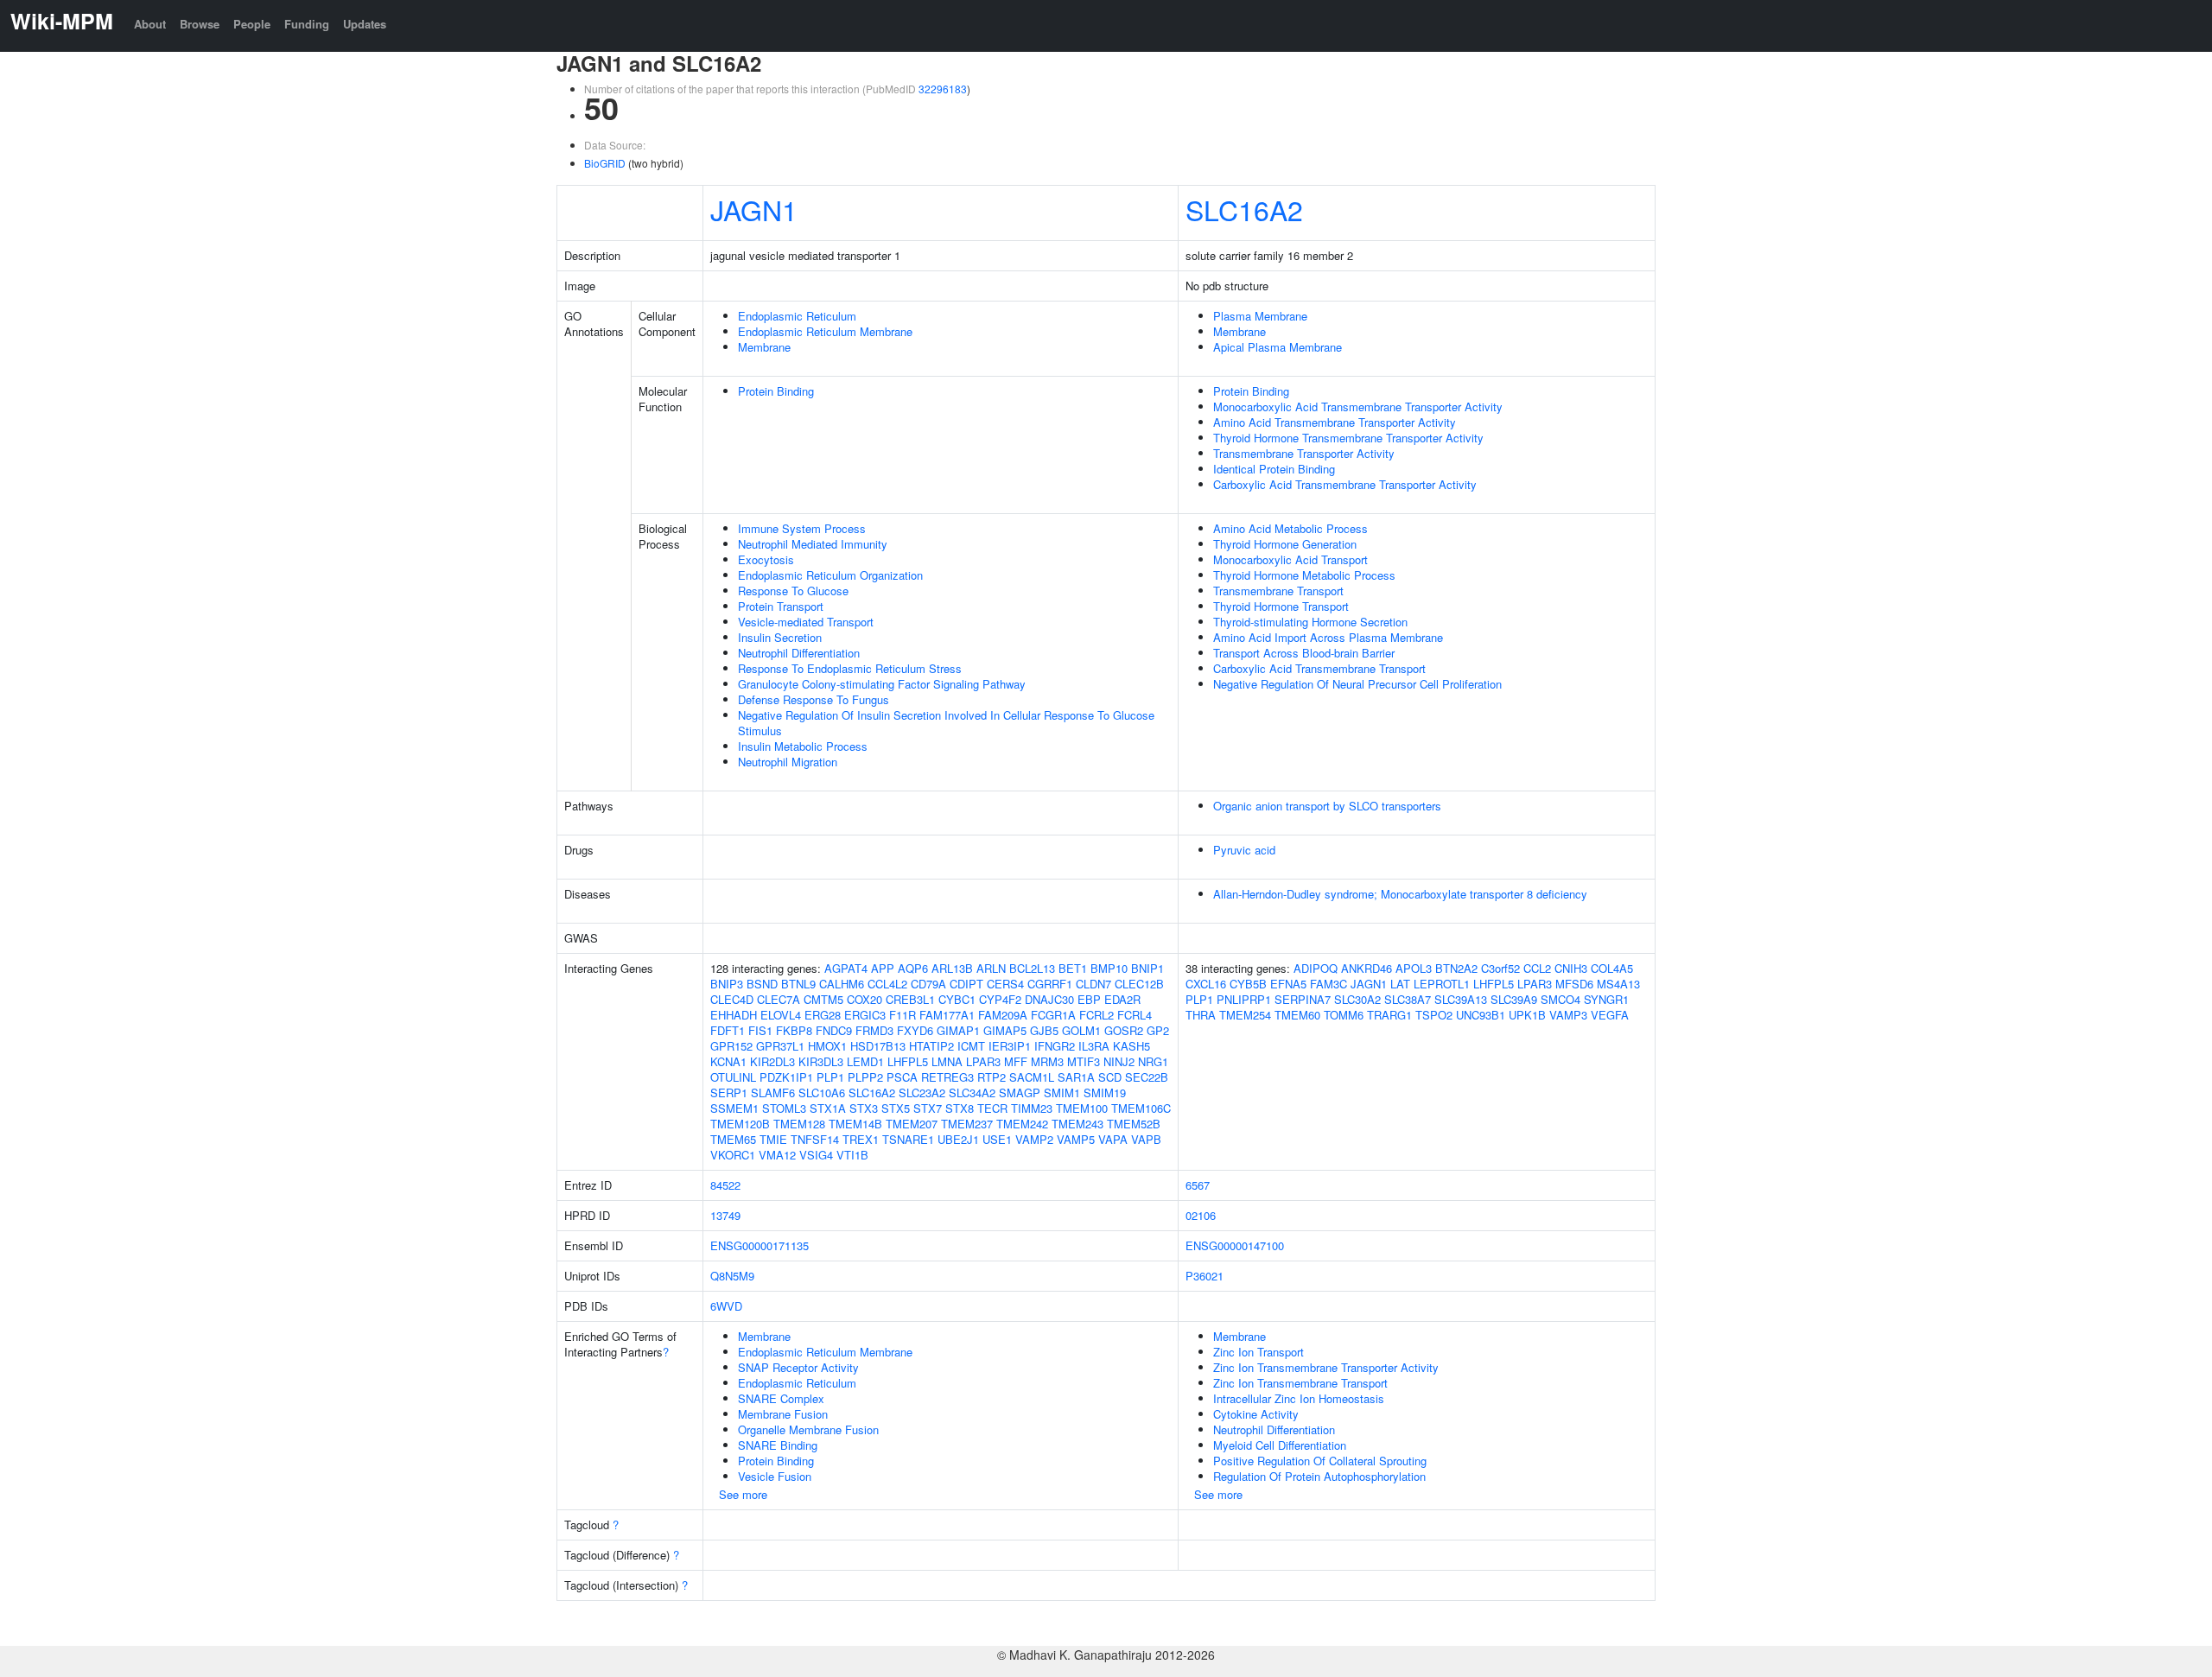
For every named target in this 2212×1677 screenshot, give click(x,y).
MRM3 (1047, 1061)
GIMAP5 (1005, 1030)
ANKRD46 (1367, 968)
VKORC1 (733, 1155)
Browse (200, 24)
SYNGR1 (1606, 999)
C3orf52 (1500, 968)
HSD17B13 (878, 1046)
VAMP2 (1034, 1139)
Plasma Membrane (1260, 316)
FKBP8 (794, 1030)
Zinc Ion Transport (1259, 1352)
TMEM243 (1077, 1124)
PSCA (902, 1077)
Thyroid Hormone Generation (1285, 544)
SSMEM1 (734, 1108)
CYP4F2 (1000, 999)
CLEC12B (1139, 984)
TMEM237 (967, 1124)
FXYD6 (915, 1030)
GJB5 (1044, 1030)
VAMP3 (1568, 1015)
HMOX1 (827, 1046)
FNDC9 (834, 1030)
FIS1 (760, 1030)
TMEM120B (740, 1124)
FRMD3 (874, 1030)
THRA (1201, 1015)
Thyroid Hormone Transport (1281, 606)
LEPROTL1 (1442, 984)
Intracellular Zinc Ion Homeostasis (1299, 1398)
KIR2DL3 (772, 1061)
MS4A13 (1618, 984)
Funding (307, 24)
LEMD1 (865, 1061)
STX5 (896, 1108)
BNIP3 (727, 984)
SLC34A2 (972, 1093)
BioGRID (605, 163)
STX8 (960, 1108)
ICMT (971, 1046)
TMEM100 (1082, 1108)
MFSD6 (1574, 984)
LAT (1400, 984)
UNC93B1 (1481, 1015)
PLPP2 (865, 1077)
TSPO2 (1434, 1015)
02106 (1201, 1215)
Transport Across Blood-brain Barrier (1304, 653)
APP (883, 968)
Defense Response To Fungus (814, 699)
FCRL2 (1096, 1015)
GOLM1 (1081, 1030)
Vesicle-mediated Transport (806, 622)
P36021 (1205, 1276)
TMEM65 (733, 1139)
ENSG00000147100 (1235, 1245)
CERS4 (1005, 984)
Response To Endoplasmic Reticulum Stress (850, 668)
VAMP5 (1076, 1139)
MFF (1016, 1061)
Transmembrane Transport (1278, 591)
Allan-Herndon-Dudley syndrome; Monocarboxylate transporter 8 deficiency (1400, 894)
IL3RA (1094, 1046)
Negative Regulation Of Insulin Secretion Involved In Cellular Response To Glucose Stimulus (946, 723)
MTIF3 (1084, 1061)
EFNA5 (1288, 984)
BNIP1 (1147, 968)
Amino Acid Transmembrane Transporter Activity (1335, 422)
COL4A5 (1612, 968)
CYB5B (1248, 984)
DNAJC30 (1049, 999)
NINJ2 (1119, 1061)
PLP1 (830, 1077)
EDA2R (1122, 999)
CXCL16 (1206, 984)
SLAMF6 (773, 1093)
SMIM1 (1062, 1093)
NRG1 (1153, 1061)
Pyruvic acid (1244, 850)
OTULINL (733, 1077)
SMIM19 (1105, 1093)
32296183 (943, 89)
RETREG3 (947, 1077)
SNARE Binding (778, 1445)
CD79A (928, 984)
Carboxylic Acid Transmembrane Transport (1319, 668)
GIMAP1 (958, 1030)
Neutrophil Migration (788, 762)
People (252, 24)
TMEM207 (912, 1124)
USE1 (997, 1139)
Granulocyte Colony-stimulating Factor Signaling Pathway (882, 684)
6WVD (726, 1306)
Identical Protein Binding (1274, 469)
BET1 (1073, 968)
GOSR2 (1124, 1030)
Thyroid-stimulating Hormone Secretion (1310, 622)
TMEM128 (799, 1124)
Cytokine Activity (1256, 1414)
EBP (1089, 999)
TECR (992, 1108)
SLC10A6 (822, 1093)
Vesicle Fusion (775, 1476)
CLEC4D (732, 999)
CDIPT (966, 984)
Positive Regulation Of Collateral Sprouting (1320, 1461)
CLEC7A (779, 999)
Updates (365, 24)
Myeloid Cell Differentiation (1280, 1445)
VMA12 (777, 1155)
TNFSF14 (815, 1139)
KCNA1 (728, 1061)
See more (743, 1494)
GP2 (1158, 1030)
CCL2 (1537, 968)
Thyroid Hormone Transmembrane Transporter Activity (1348, 438)
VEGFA (1610, 1015)
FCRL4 (1135, 1015)
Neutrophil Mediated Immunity (813, 544)
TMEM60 (1297, 1015)
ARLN (991, 968)
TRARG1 (1389, 1015)
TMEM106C (1141, 1108)
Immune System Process (802, 528)
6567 (1198, 1185)
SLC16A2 (1244, 209)
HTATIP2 (931, 1046)
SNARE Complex (781, 1398)
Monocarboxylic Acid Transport (1290, 559)
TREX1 (861, 1139)
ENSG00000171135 (760, 1245)
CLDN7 (1093, 984)
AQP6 (913, 968)
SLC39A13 (1461, 999)
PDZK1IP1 (786, 1077)
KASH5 (1131, 1046)
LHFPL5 (908, 1061)
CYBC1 (957, 999)
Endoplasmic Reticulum (797, 316)
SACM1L (1032, 1077)
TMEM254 (1245, 1015)
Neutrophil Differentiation (799, 653)
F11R (903, 1015)
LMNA (947, 1061)
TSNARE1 (908, 1139)
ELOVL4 (781, 1015)
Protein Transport (781, 606)
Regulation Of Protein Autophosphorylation (1319, 1476)
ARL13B (952, 968)
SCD (1110, 1077)
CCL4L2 (887, 984)
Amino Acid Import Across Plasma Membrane (1328, 637)
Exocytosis (766, 559)
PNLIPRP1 (1244, 999)
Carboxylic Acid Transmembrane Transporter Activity (1345, 484)
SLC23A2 (922, 1093)
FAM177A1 (947, 1015)
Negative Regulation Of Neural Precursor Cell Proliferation (1357, 684)
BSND (762, 984)
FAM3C (1328, 984)
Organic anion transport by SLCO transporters (1327, 806)
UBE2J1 (958, 1139)
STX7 (928, 1108)
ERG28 (823, 1015)
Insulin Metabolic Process (803, 746)
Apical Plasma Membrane (1278, 347)
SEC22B (1147, 1077)
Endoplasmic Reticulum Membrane (825, 331)
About (150, 24)
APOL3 (1414, 968)
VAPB (1146, 1139)
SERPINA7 (1303, 999)
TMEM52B (1134, 1124)
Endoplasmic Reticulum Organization (830, 575)
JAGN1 (754, 209)
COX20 (864, 999)
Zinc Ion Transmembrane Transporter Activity (1326, 1367)
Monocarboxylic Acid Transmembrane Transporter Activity (1358, 407)
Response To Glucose (793, 591)
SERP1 (729, 1093)
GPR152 (731, 1046)
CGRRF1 (1050, 984)
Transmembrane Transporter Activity (1304, 453)
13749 (725, 1215)
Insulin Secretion (780, 637)
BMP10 (1109, 968)
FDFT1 (728, 1030)
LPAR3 (983, 1061)
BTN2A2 (1456, 968)
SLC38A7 (1408, 999)
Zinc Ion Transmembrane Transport (1300, 1383)
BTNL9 (798, 984)
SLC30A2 (1357, 999)
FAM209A (1003, 1015)
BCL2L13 (1032, 968)
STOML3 (784, 1108)
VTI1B (852, 1155)
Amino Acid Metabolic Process (1290, 528)
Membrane (764, 347)
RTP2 (992, 1077)
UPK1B (1527, 1015)
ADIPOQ (1316, 968)
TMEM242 (1022, 1124)
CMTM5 (823, 999)
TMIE (773, 1139)
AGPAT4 (846, 968)
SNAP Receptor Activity (798, 1367)
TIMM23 (1032, 1108)
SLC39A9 (1514, 999)
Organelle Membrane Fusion (808, 1429)
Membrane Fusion (783, 1414)
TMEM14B (855, 1124)
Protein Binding (776, 391)
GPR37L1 (780, 1046)
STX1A (828, 1108)
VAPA (1113, 1139)
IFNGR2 (1055, 1046)
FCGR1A (1053, 1015)
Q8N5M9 (732, 1276)
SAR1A (1076, 1077)
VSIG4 (816, 1155)
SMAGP (1020, 1093)
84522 (725, 1185)
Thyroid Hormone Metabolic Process (1304, 575)
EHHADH (734, 1015)
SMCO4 (1560, 999)
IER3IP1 (1010, 1046)
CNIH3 (1571, 968)
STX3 (864, 1108)
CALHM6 (842, 984)
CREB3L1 (910, 999)
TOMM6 (1344, 1015)
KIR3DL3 (821, 1061)
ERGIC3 (865, 1015)
